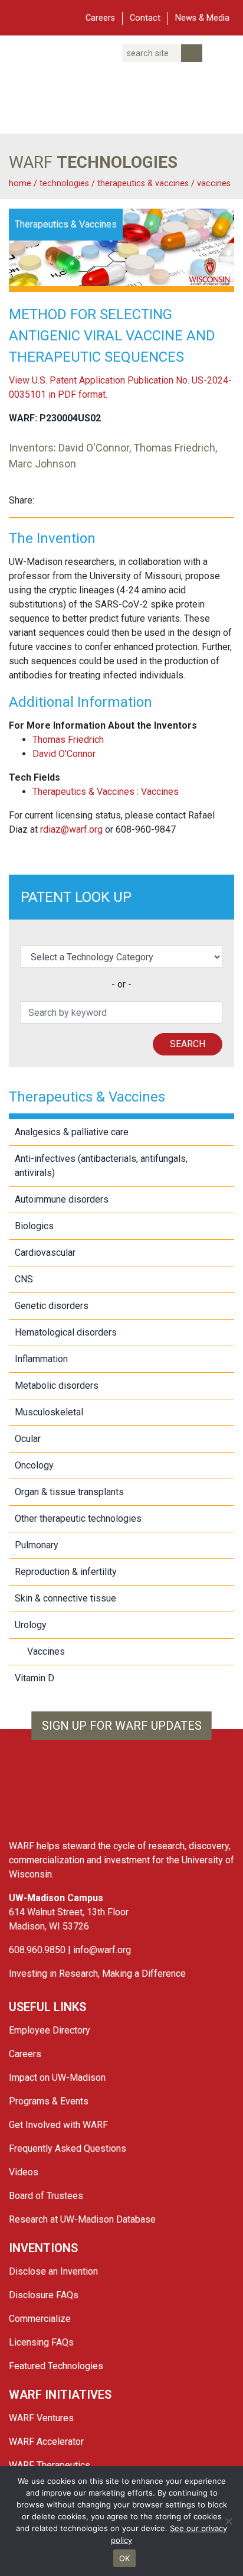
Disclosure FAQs (44, 2295)
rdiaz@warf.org (71, 829)
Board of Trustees (46, 2196)
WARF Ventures (41, 2418)
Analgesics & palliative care (72, 1132)
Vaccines (214, 183)
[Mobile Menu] (17, 17)
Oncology (34, 1465)
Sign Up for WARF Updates (122, 1726)
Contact (145, 18)
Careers (100, 18)
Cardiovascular (45, 1253)
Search (188, 1044)
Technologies (64, 183)
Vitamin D (35, 1678)
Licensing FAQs (41, 2342)
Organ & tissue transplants (69, 1492)
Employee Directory (50, 2030)
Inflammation (41, 1359)
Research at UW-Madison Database (82, 2219)
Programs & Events (49, 2101)
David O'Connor (64, 754)
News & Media (202, 18)
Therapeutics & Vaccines (144, 183)
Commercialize (40, 2319)
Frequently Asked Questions (68, 2148)
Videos (24, 2172)
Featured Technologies (56, 2366)
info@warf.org (102, 1950)
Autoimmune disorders (62, 1199)
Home (20, 183)
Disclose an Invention (53, 2271)
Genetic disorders (52, 1306)
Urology (31, 1625)
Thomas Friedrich (68, 740)
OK (125, 2558)
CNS (24, 1279)
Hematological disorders (66, 1332)
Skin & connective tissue (65, 1598)
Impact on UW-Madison (57, 2078)
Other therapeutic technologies (78, 1518)
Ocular (28, 1439)
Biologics (34, 1226)
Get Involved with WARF (58, 2125)
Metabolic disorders (57, 1386)
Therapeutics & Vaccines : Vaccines (106, 792)
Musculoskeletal (49, 1412)
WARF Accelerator (46, 2442)
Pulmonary (37, 1545)
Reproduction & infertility (66, 1572)
